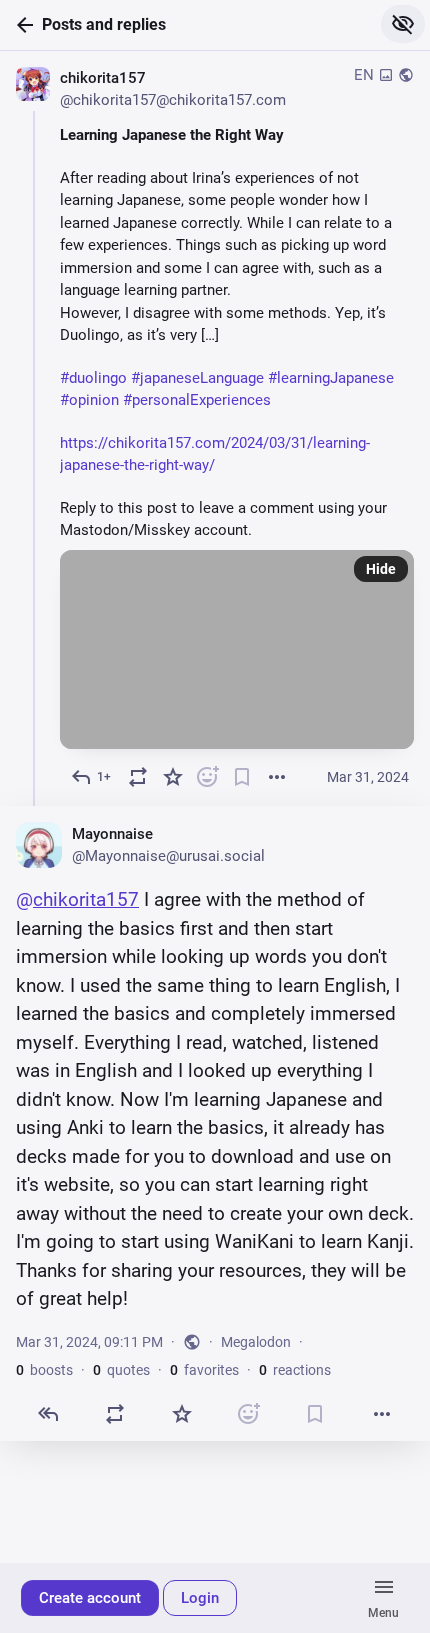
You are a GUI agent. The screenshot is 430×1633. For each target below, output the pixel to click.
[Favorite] (172, 777)
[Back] (21, 25)
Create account (90, 1598)
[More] (276, 777)
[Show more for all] (403, 24)
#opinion (89, 400)
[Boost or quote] (138, 777)
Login (200, 1598)
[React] (207, 777)
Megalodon (256, 1341)
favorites (204, 1369)
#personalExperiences (197, 400)
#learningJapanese (331, 378)
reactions (295, 1369)
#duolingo (93, 378)
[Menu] (383, 1598)
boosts (44, 1369)
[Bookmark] (242, 777)
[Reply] (48, 1413)
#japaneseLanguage (197, 378)
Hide (381, 569)
